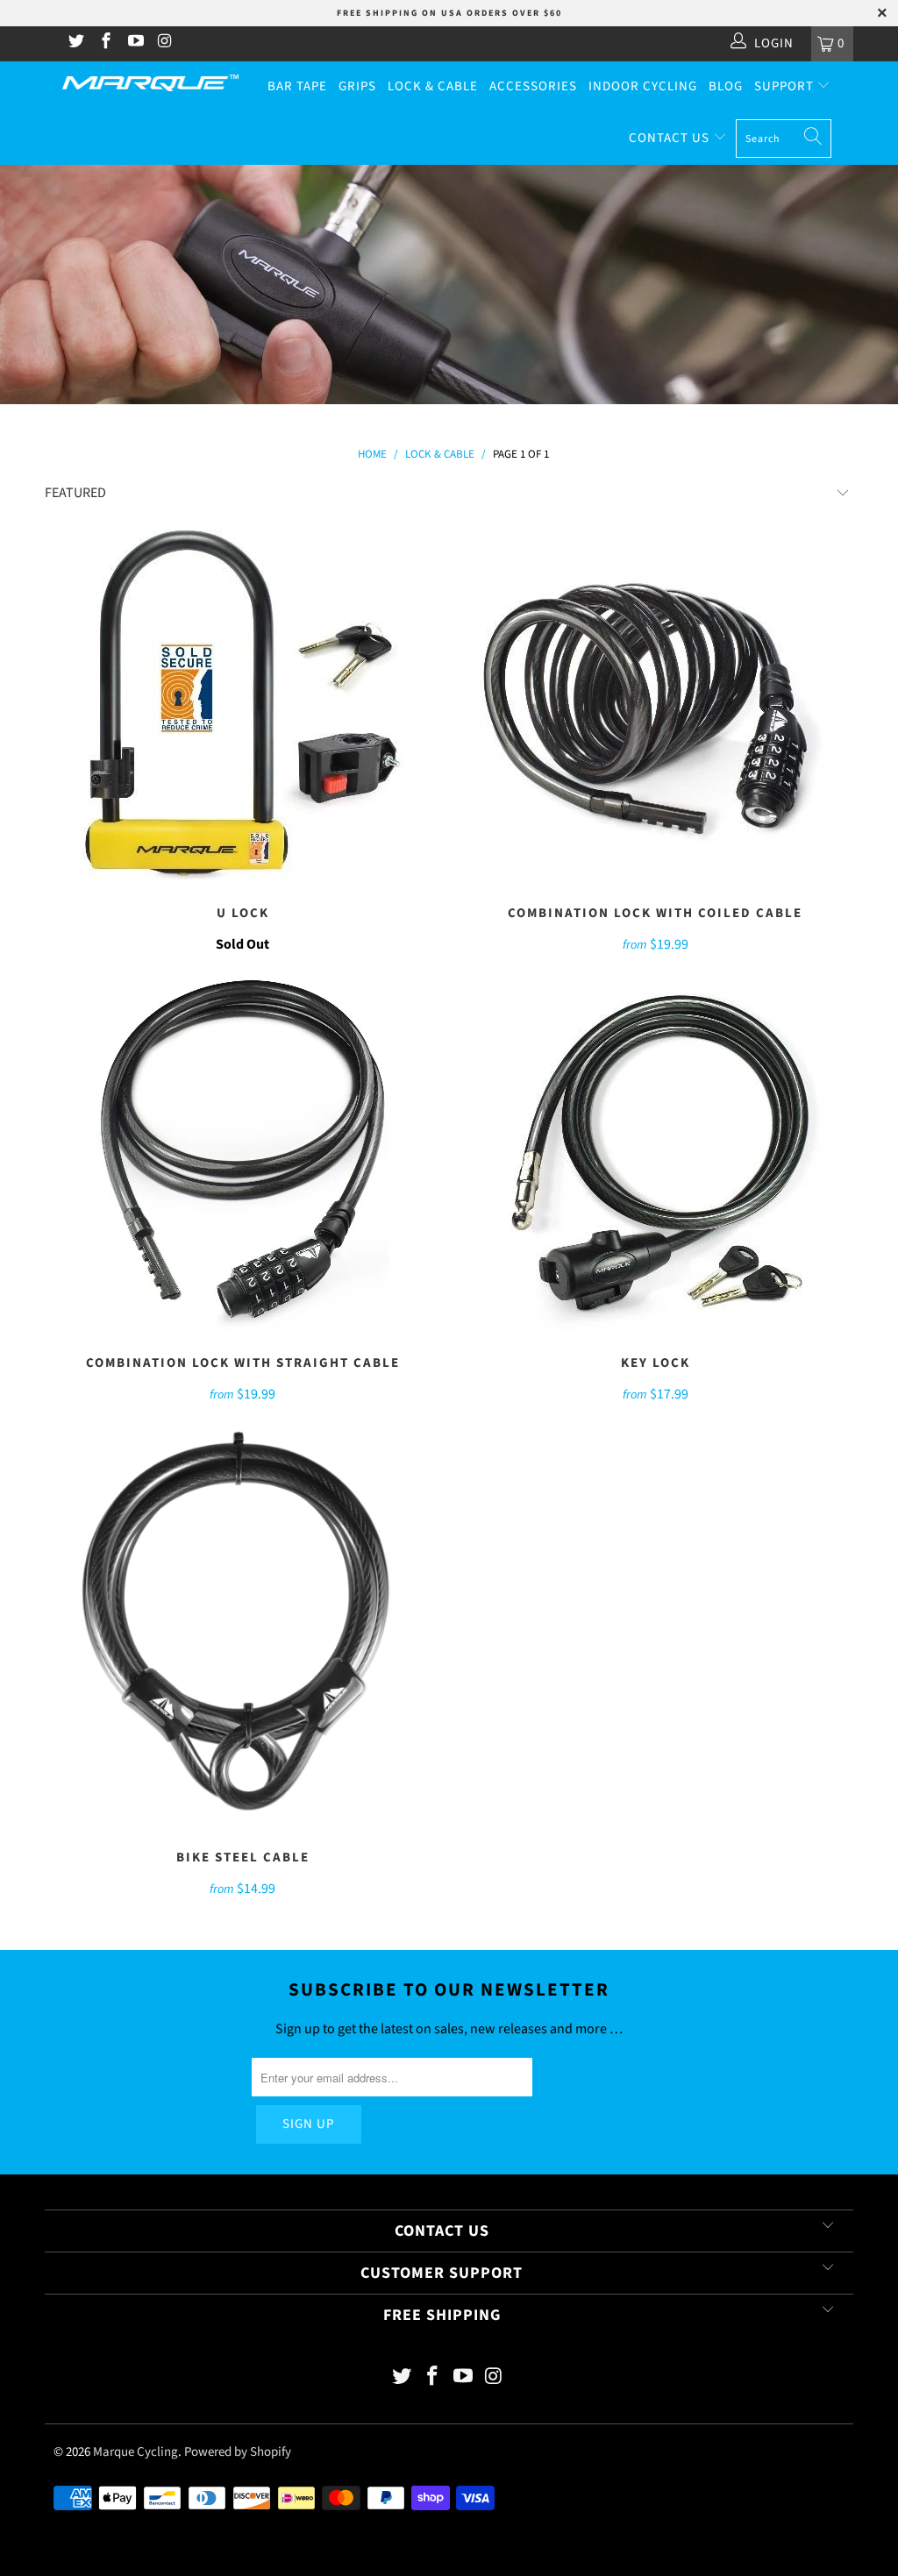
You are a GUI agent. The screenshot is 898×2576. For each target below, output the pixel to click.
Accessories (533, 86)
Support (786, 86)
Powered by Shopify (238, 2452)
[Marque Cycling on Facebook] (105, 43)
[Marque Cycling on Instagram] (164, 43)
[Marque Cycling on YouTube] (135, 43)
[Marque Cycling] (150, 83)
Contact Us (671, 138)
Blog (726, 86)
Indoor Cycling (643, 86)
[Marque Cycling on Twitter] (76, 43)
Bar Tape (297, 86)
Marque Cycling (135, 2452)
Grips (357, 86)
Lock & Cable (433, 86)
